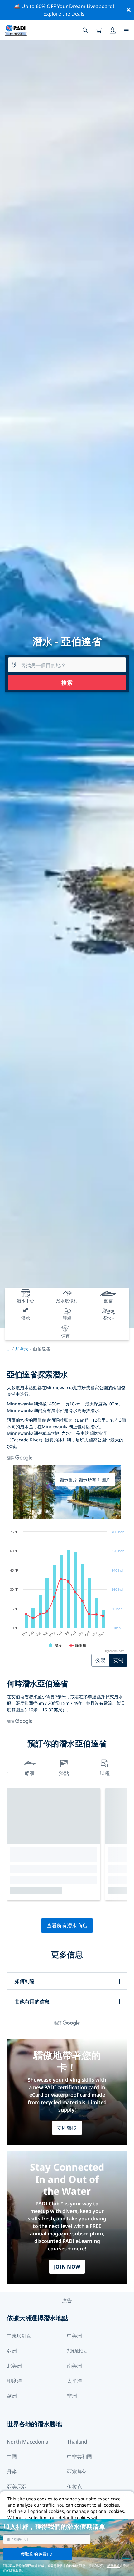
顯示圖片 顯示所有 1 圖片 (85, 1480)
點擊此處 (113, 2566)
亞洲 (12, 2351)
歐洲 (12, 2396)
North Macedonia (28, 2442)
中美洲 (74, 2336)
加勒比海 (77, 2351)
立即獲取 (67, 2128)
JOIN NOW (67, 2267)
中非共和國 (79, 2457)
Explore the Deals (64, 14)
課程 (105, 1773)
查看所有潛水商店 (67, 1925)
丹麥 (12, 2472)
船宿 (30, 1773)
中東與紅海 (19, 2336)
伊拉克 (74, 2487)
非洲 (72, 2396)
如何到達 (25, 1981)
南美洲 (74, 2366)
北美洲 (14, 2366)
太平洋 (74, 2381)
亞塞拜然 (77, 2472)
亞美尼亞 (17, 2487)
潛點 (64, 1773)
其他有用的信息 (32, 2002)
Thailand (77, 2442)
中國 (12, 2457)
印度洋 (14, 2381)
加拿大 (22, 1349)
